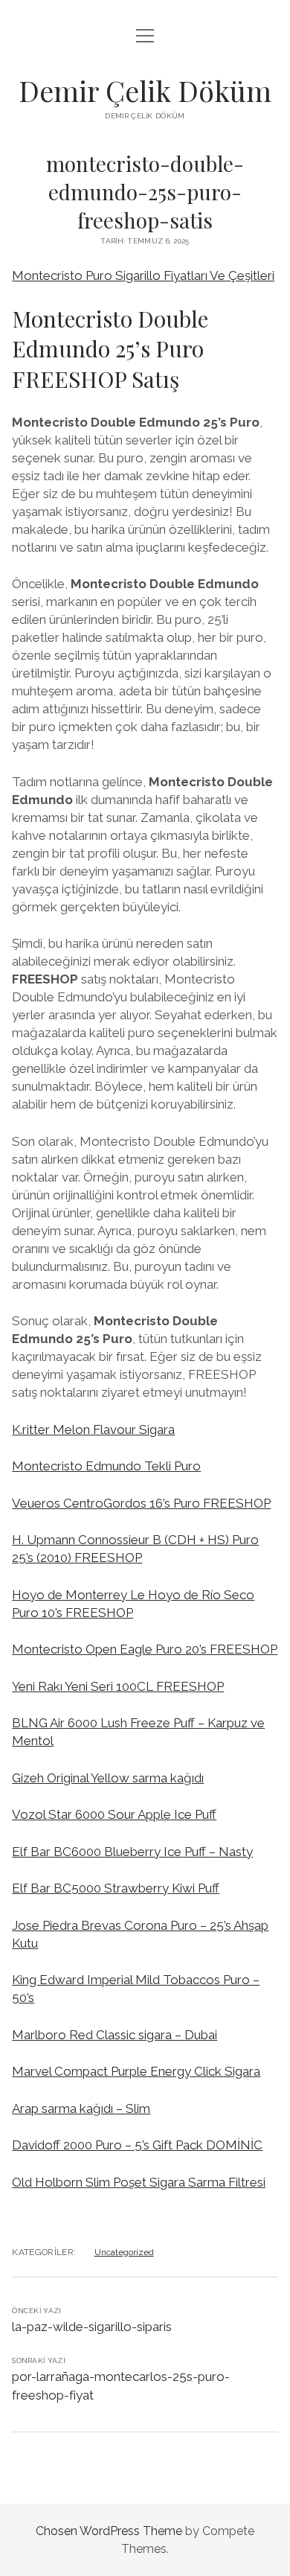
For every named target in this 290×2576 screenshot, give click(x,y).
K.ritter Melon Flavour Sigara (93, 1429)
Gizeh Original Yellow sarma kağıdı (108, 1778)
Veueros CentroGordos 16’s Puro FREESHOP (141, 1503)
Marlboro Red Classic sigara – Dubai (115, 2035)
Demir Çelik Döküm (145, 90)
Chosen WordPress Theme (109, 2531)
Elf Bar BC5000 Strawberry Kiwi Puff (116, 1888)
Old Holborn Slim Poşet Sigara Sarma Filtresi (139, 2182)
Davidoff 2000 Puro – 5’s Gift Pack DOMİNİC (137, 2145)
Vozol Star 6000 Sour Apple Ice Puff (114, 1814)
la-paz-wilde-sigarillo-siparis (92, 2327)
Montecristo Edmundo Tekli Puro (106, 1466)
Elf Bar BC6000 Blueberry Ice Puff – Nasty (132, 1852)
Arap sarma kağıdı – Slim (81, 2108)
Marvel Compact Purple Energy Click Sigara (136, 2071)
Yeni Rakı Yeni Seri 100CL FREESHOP (118, 1686)
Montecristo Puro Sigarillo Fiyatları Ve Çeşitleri (143, 275)
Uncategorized (124, 2252)
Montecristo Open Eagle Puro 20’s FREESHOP (145, 1649)
